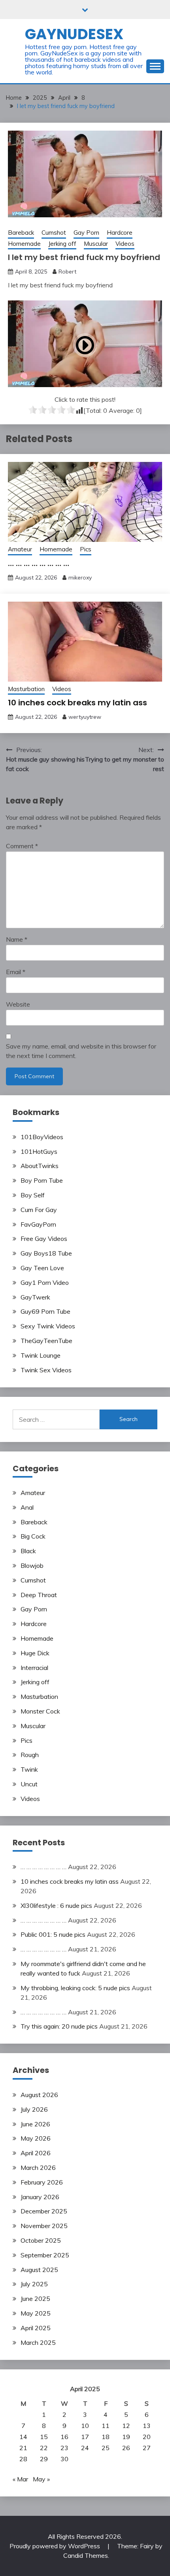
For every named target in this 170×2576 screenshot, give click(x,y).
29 (44, 2459)
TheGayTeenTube (46, 1341)
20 (147, 2437)
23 (64, 2448)
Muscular (96, 244)
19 (126, 2437)
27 (147, 2448)
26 (126, 2448)
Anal (27, 1507)
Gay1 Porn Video (45, 1282)
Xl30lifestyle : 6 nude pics (56, 1905)
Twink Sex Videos (46, 1370)
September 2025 (45, 2255)
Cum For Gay (39, 1210)
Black (28, 1551)
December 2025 (44, 2211)
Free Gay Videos (44, 1239)
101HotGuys (39, 1151)
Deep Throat (39, 1595)
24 (85, 2448)
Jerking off (62, 244)
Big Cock (33, 1536)
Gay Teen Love (42, 1268)
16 (64, 2437)
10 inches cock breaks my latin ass (77, 703)
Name (17, 939)
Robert (67, 272)
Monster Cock (40, 1711)
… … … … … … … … (39, 563)
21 (23, 2448)
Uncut (29, 1784)
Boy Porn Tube (42, 1180)
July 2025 (34, 2284)
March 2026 (38, 2168)
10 (85, 2426)
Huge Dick (35, 1653)
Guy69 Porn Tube (45, 1311)
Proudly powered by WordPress (56, 2546)
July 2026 (34, 2109)
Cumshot (54, 233)
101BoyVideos (42, 1137)
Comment (22, 846)
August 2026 (39, 2095)
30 (64, 2459)
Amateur (20, 549)
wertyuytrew (85, 717)
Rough (30, 1755)
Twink (29, 1769)
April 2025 (36, 2328)
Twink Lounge (41, 1355)
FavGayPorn (38, 1224)
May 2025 (36, 2313)
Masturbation (26, 689)
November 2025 (44, 2226)
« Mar (20, 2479)
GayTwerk (35, 1297)
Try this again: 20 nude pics (59, 2026)
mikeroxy (80, 578)
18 (106, 2437)
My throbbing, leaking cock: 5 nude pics (75, 1988)
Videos (125, 244)
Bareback (21, 233)
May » (41, 2479)
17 (85, 2437)
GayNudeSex (74, 34)
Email (16, 972)
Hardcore (120, 233)
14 (23, 2437)
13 (147, 2426)
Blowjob (32, 1565)
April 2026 (36, 2153)
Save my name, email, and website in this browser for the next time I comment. (81, 1051)
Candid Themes (86, 2555)
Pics (86, 549)
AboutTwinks (40, 1166)
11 (106, 2426)
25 (106, 2448)
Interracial (34, 1668)
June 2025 (35, 2299)
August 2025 (39, 2270)
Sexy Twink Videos (48, 1326)
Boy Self (33, 1195)
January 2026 (40, 2197)
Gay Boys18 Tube (46, 1253)
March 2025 (38, 2342)
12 (126, 2426)
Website (18, 1004)
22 (44, 2448)
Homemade (24, 244)
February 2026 (42, 2182)
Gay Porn (86, 233)
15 (44, 2437)
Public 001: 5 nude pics (53, 1934)
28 (23, 2459)
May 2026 (36, 2138)
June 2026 (35, 2124)
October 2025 (41, 2240)
